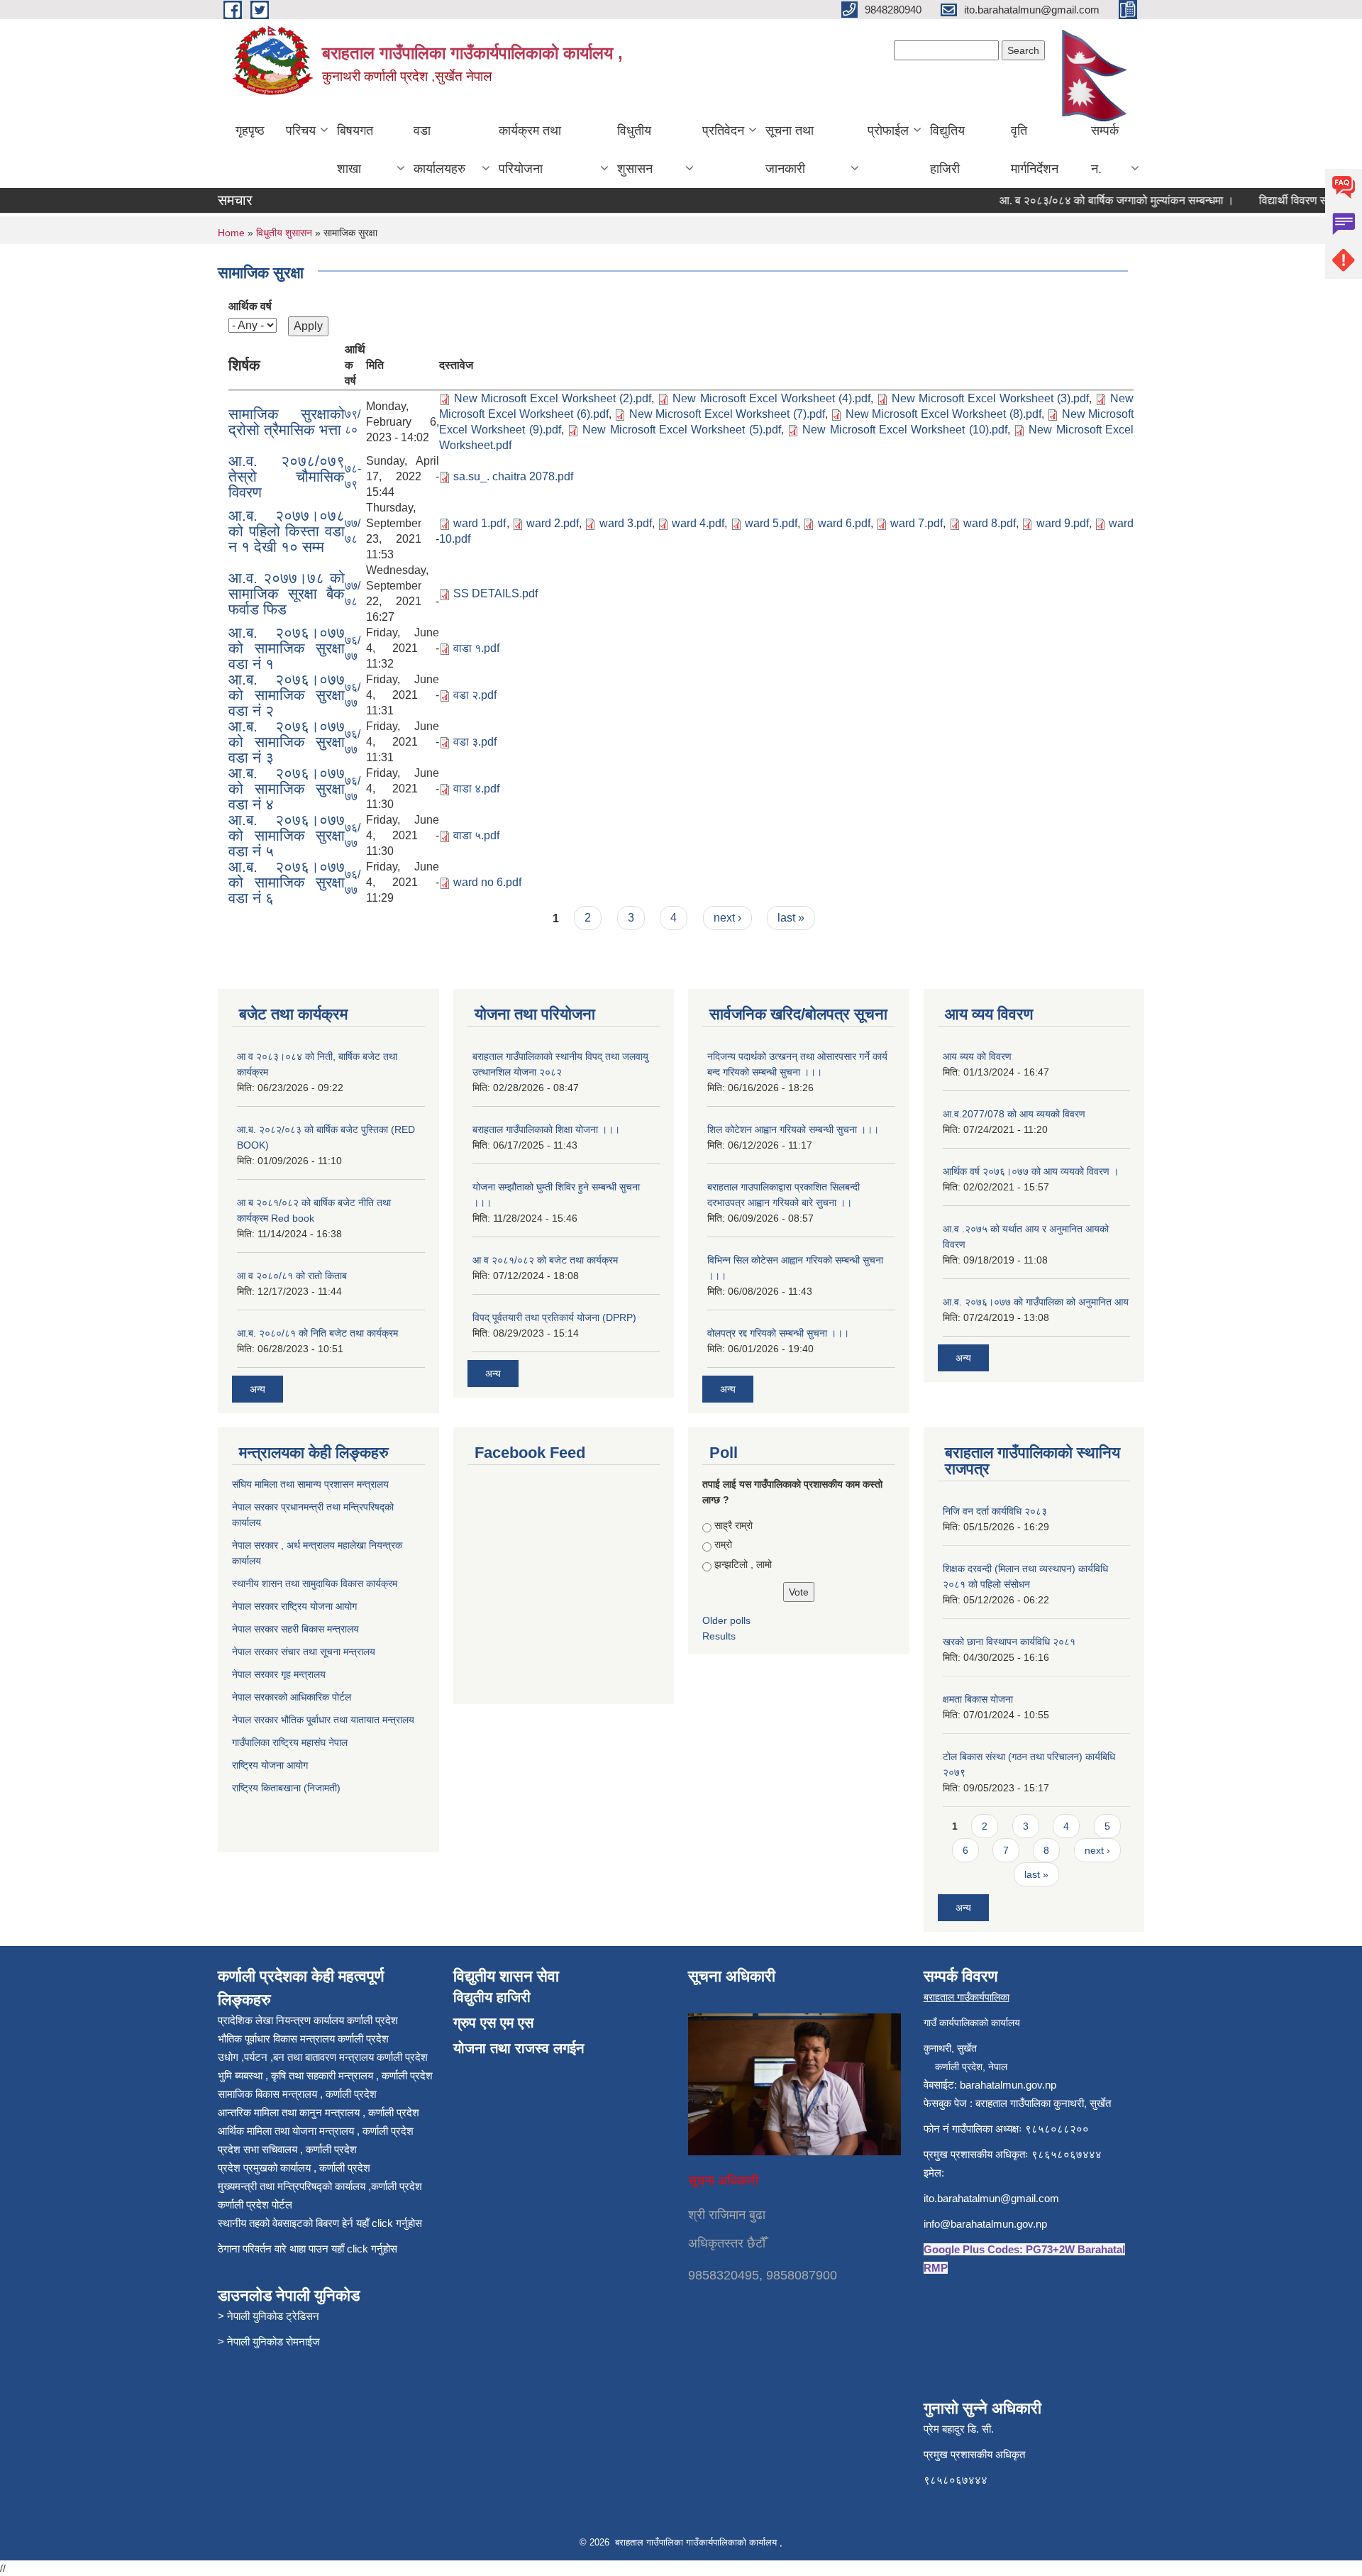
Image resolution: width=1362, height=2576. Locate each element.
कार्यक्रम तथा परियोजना (530, 150)
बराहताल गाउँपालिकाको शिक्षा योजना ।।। (546, 1129)
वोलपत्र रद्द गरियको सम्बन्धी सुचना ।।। (778, 1333)
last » (791, 918)
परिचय (301, 131)
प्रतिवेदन (723, 131)
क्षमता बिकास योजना (978, 1699)
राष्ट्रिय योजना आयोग (270, 1765)
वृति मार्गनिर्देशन (1035, 150)
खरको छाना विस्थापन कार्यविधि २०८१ (1009, 1642)
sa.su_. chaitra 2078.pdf (513, 476)
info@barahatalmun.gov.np (985, 2224)
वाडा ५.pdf (476, 835)
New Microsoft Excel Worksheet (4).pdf (771, 398)
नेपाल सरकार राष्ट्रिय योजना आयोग (296, 1606)
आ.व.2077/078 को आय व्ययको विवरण (1014, 1114)
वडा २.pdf (475, 695)
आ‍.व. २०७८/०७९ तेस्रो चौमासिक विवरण (287, 476)
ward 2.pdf (553, 523)
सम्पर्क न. (1105, 150)
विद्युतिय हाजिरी (947, 150)
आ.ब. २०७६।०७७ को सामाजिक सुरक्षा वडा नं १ (287, 648)
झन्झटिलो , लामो (743, 1564)
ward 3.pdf (626, 523)
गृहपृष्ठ (250, 131)
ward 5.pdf (771, 523)
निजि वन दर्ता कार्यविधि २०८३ (995, 1511)
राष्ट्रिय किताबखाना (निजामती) (286, 1788)
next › (727, 918)
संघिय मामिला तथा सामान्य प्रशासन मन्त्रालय (312, 1484)
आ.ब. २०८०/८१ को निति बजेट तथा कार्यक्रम (317, 1333)
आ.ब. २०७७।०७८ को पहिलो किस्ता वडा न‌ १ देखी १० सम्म (287, 531)
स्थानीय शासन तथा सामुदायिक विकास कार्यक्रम (316, 1583)
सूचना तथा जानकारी (790, 150)
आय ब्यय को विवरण (977, 1056)
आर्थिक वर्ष (250, 306)
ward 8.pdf (990, 523)
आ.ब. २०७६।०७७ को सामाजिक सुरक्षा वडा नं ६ (287, 882)
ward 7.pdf (917, 523)
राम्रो (723, 1544)
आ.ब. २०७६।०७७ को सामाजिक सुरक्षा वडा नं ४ (287, 789)
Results (719, 1636)
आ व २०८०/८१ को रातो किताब (292, 1276)
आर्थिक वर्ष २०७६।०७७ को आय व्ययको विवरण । (1031, 1171)
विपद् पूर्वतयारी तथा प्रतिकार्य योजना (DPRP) (554, 1317)
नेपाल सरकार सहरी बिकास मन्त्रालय (297, 1629)
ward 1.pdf (480, 523)
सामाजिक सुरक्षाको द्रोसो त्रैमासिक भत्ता (287, 422)
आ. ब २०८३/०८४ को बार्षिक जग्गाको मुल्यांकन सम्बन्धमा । (1089, 200)
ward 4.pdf (698, 523)
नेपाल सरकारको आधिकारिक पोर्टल (292, 1697)
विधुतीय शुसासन (635, 150)
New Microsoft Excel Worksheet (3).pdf (990, 398)
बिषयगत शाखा (355, 150)
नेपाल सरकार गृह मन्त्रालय (280, 1674)
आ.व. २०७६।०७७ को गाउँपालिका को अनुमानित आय (1036, 1302)
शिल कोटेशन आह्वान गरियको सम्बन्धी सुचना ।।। (793, 1129)
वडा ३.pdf (475, 742)
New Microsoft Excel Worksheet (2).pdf (553, 398)
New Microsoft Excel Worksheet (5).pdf (681, 430)
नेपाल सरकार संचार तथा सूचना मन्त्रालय (305, 1652)
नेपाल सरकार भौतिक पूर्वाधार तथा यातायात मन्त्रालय (323, 1720)
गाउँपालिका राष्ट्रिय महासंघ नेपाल (290, 1742)
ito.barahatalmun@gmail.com (991, 2198)
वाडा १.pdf (476, 648)
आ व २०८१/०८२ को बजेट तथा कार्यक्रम (545, 1260)
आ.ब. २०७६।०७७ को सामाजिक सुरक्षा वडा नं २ (287, 695)
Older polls (726, 1620)
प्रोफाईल (888, 131)
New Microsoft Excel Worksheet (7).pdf (727, 414)
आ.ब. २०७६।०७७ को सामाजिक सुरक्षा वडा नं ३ (287, 742)
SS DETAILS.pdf (495, 593)
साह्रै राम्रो (733, 1525)
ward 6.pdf (844, 523)
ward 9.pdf (1063, 523)
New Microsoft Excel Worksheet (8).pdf (943, 414)
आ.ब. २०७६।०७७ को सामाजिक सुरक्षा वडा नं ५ (287, 835)
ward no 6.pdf (487, 882)
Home (231, 233)
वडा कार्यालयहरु (439, 150)
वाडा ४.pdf (476, 789)
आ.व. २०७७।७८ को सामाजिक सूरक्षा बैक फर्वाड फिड (287, 593)
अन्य (258, 1389)
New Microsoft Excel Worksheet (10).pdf (904, 430)
